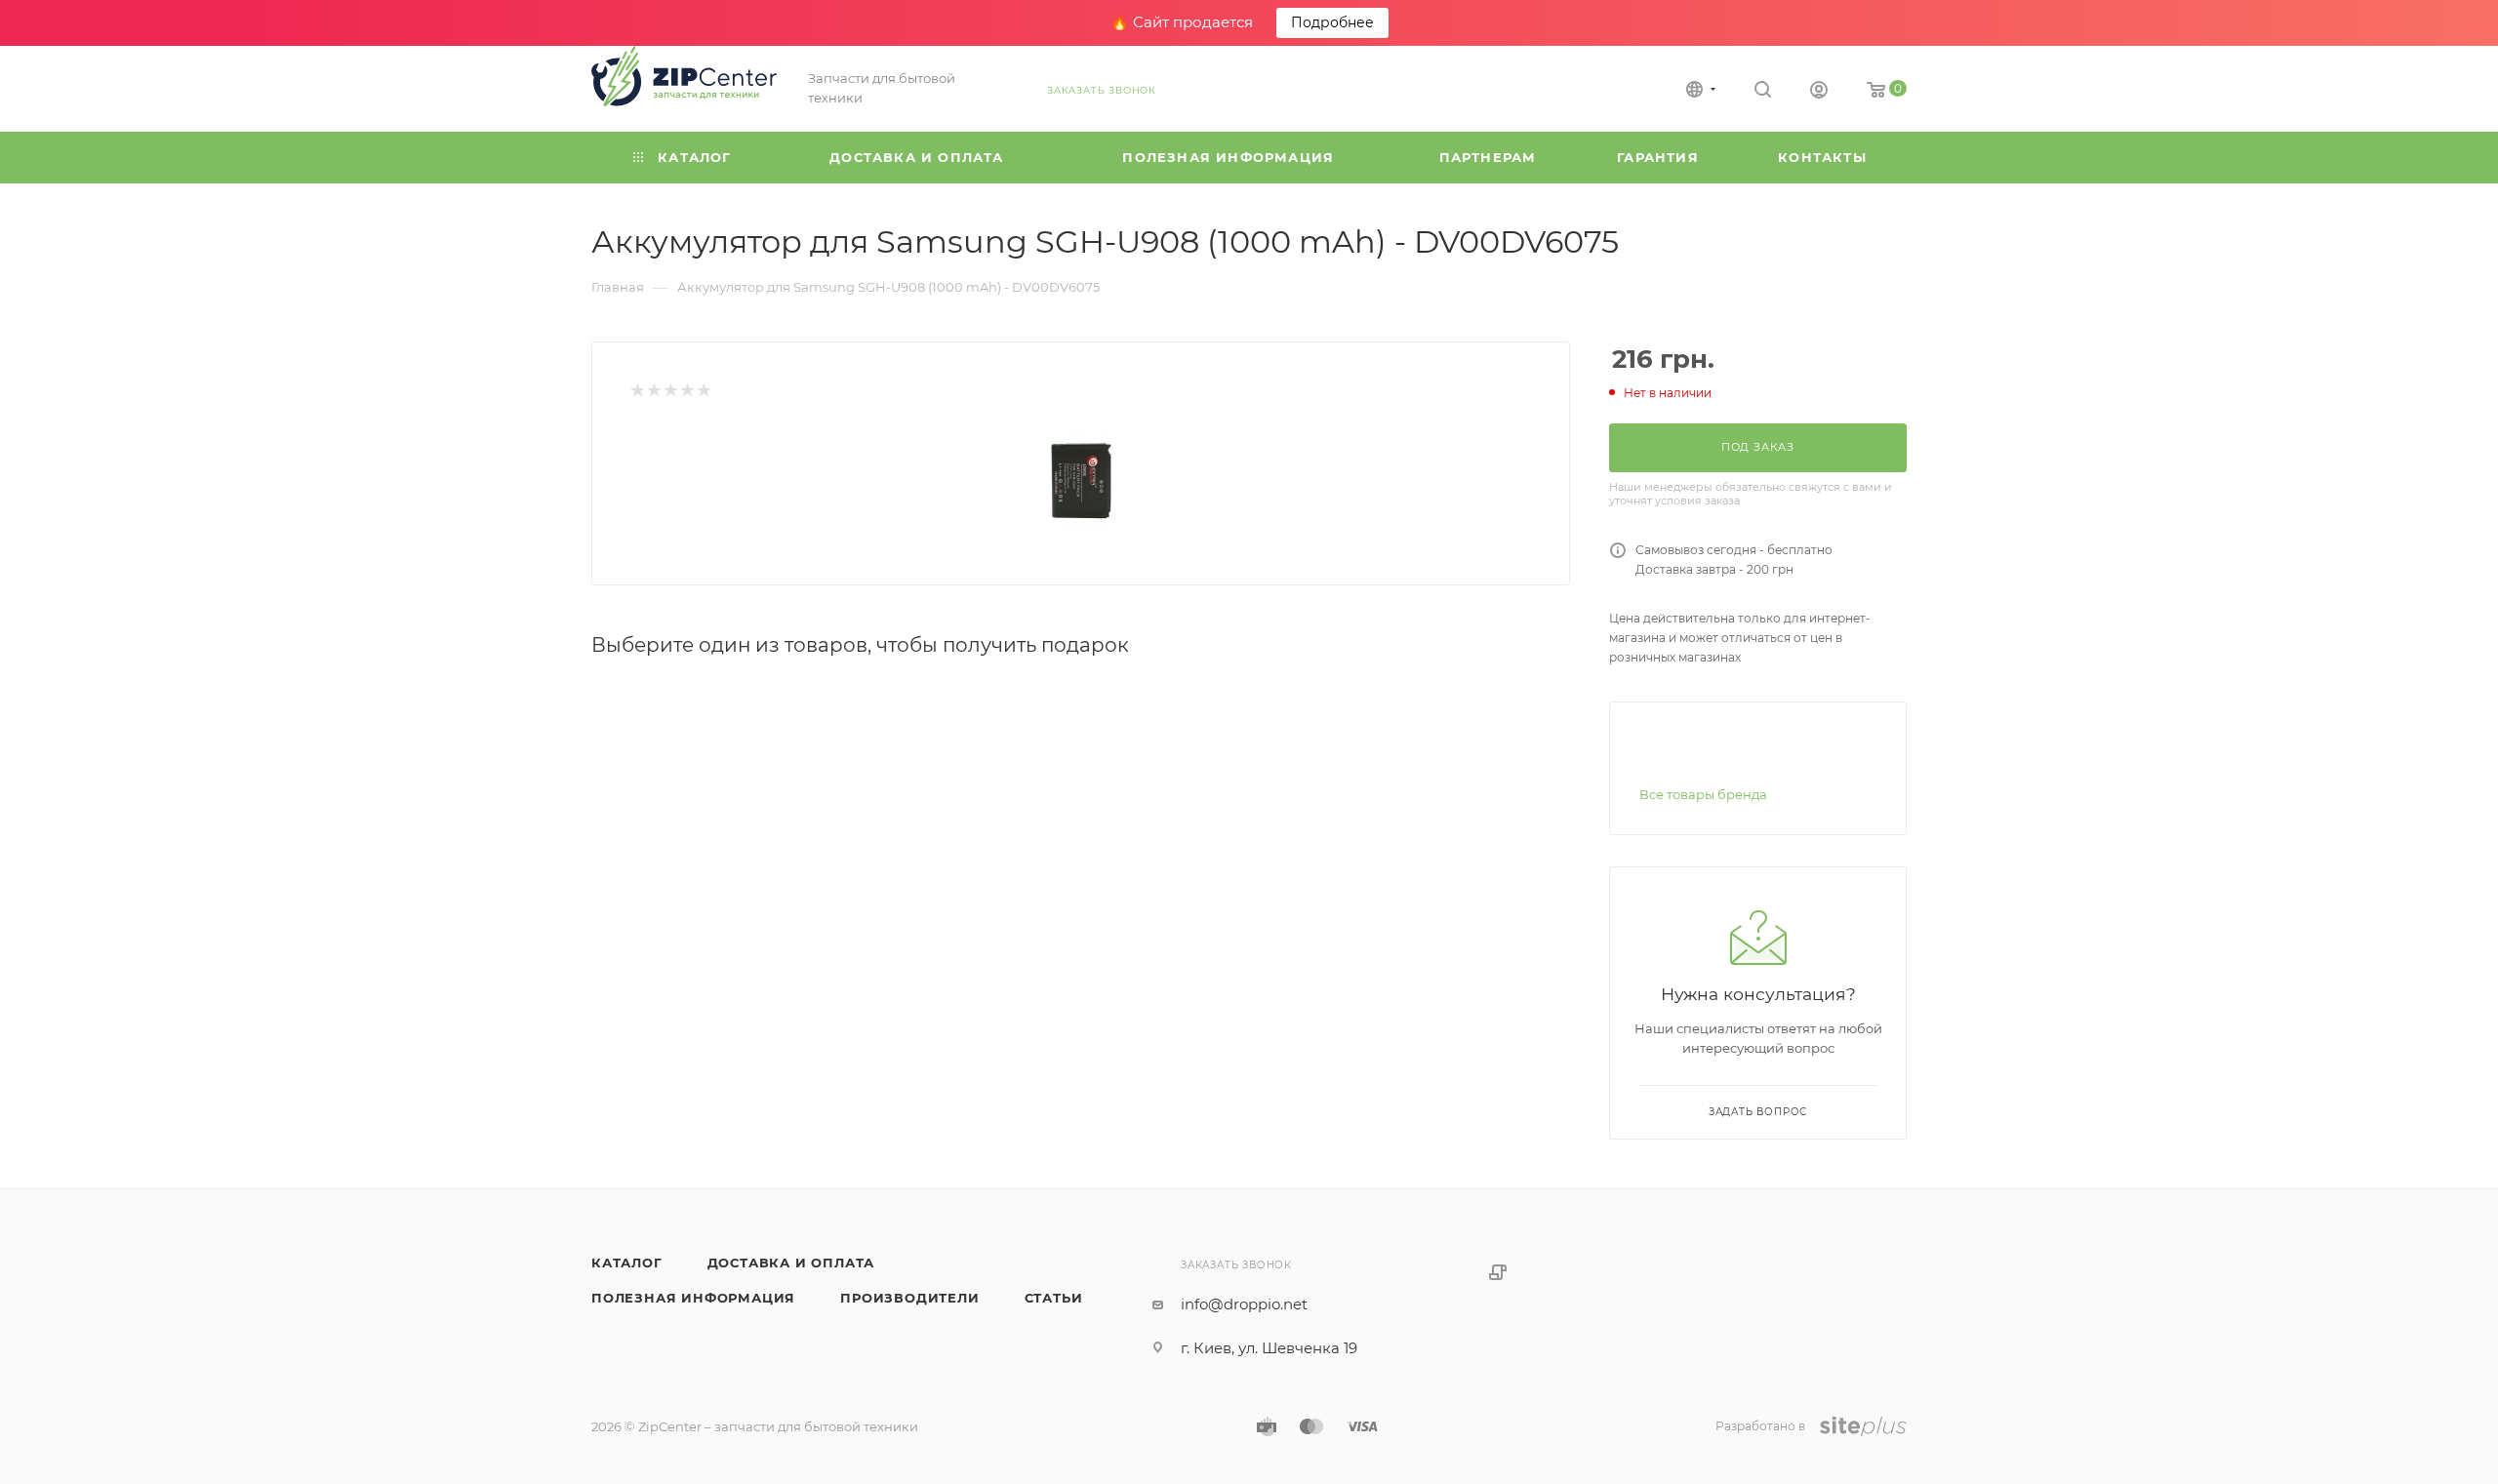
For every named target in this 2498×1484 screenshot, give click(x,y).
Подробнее (1332, 22)
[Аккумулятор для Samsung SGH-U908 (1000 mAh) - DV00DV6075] (1081, 481)
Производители (909, 1298)
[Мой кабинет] (1819, 92)
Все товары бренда (1703, 794)
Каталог (627, 1263)
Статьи (1054, 1298)
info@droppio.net (1244, 1304)
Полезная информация (693, 1298)
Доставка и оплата (791, 1263)
